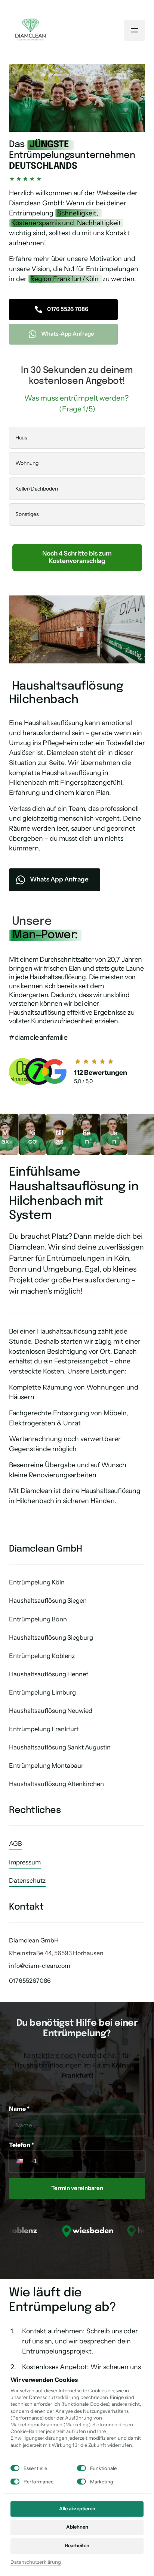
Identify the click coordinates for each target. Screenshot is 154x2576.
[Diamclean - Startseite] (30, 30)
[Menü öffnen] (135, 30)
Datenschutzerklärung (36, 2562)
